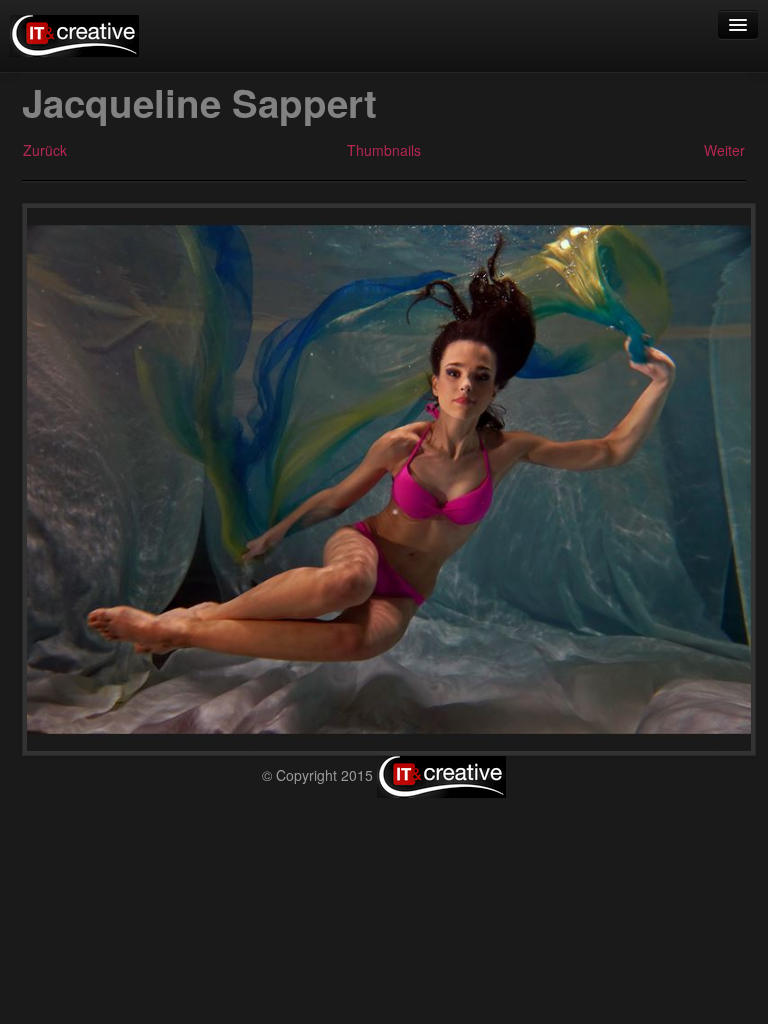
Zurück (45, 150)
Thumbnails (384, 150)
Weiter (724, 150)
